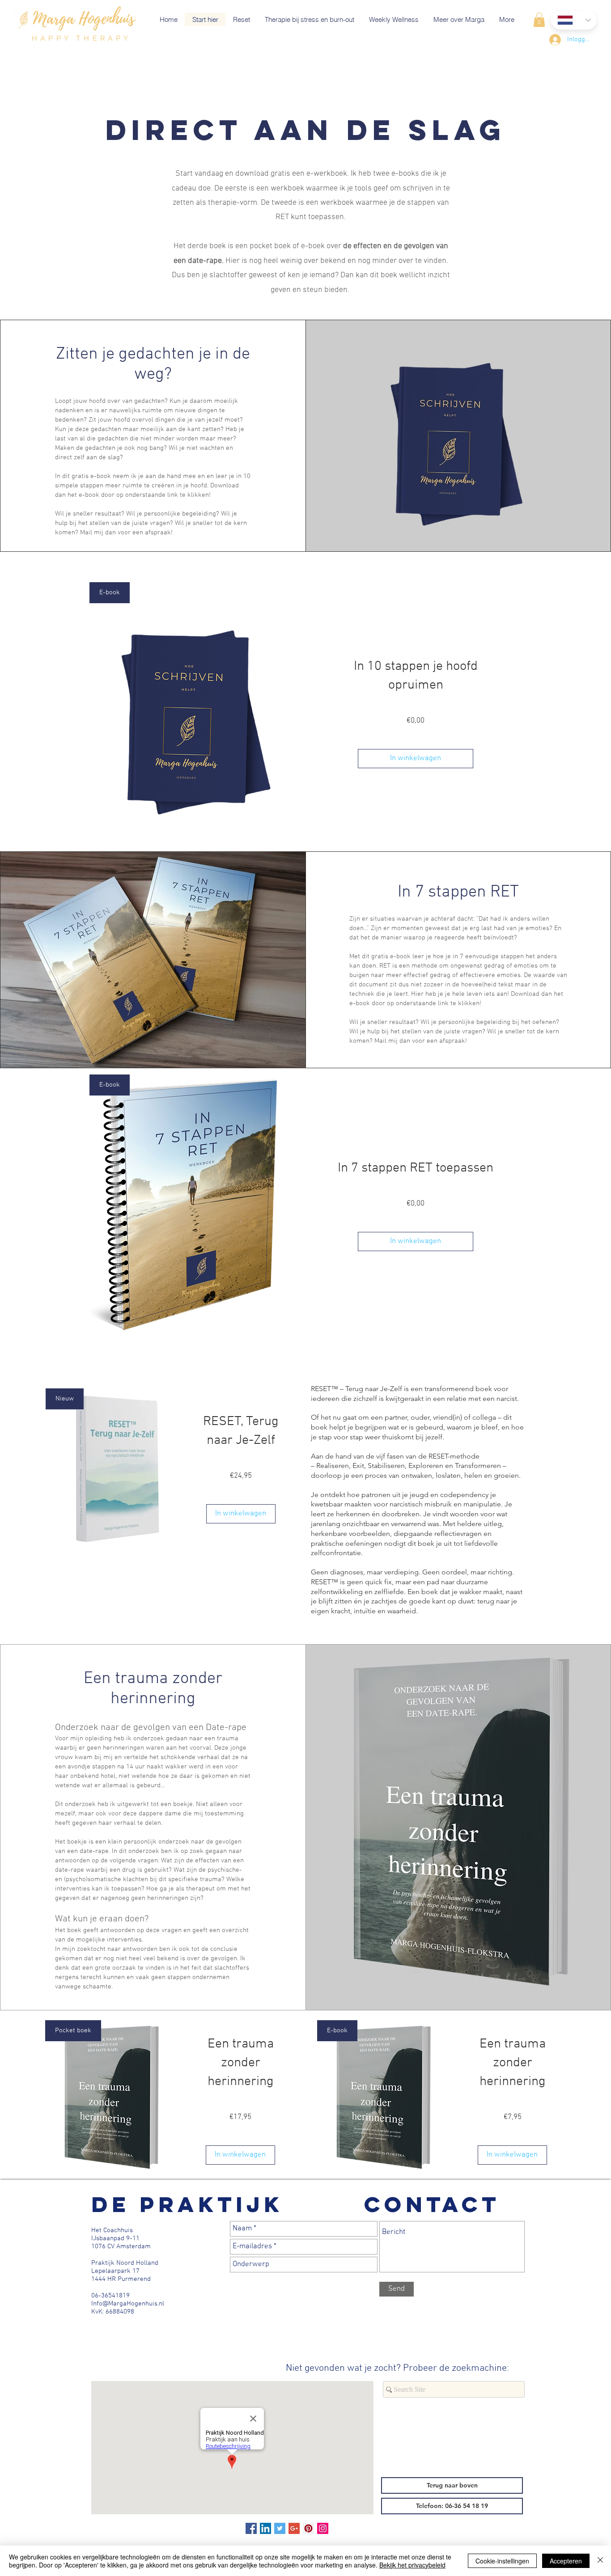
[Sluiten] (600, 2561)
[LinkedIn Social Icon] (265, 2528)
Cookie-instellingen (502, 2561)
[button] (539, 20)
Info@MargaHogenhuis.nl (128, 2304)
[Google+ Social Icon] (294, 2528)
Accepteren (566, 2561)
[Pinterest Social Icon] (308, 2528)
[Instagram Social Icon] (323, 2528)
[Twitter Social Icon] (280, 2528)
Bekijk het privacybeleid (412, 2565)
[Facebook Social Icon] (251, 2528)
